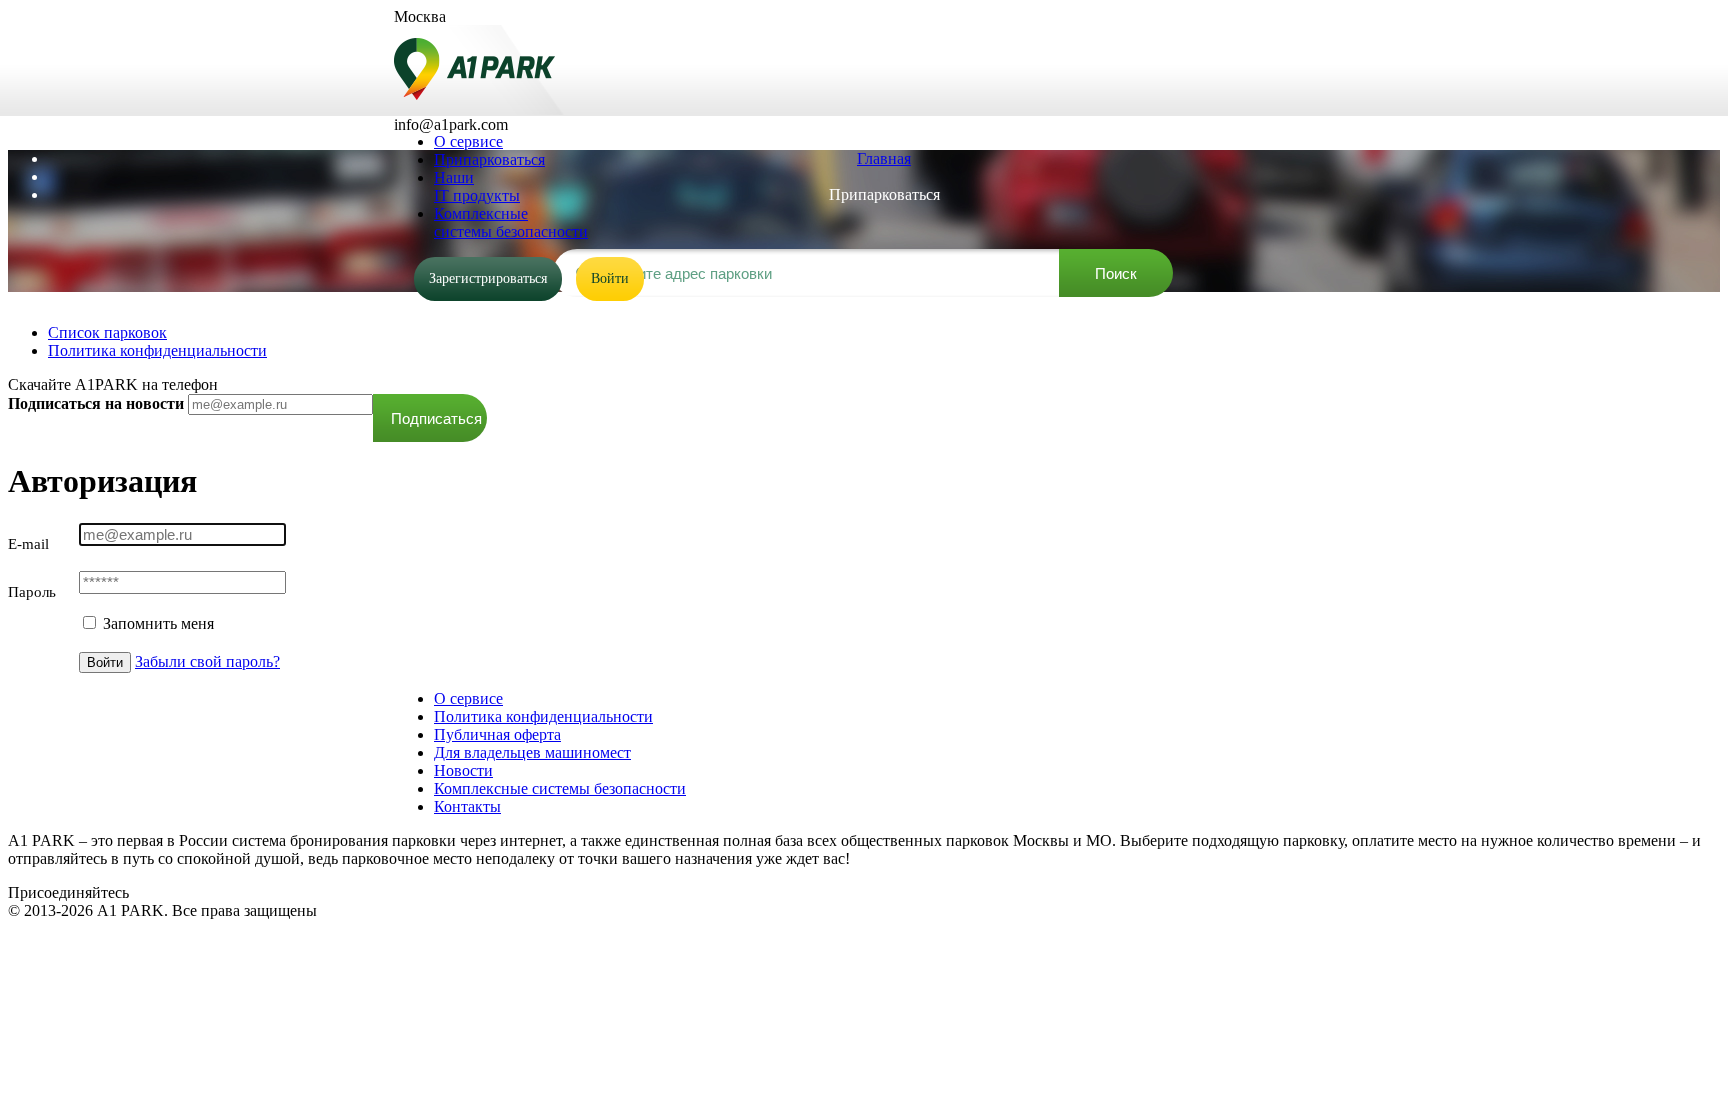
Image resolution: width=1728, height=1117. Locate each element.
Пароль (32, 592)
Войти (610, 278)
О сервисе (468, 698)
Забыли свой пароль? (207, 661)
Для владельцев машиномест (532, 752)
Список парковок (107, 332)
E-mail (28, 544)
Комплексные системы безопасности (560, 788)
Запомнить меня (156, 623)
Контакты (467, 806)
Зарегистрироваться (488, 278)
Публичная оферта (497, 734)
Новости (463, 770)
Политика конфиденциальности (157, 350)
